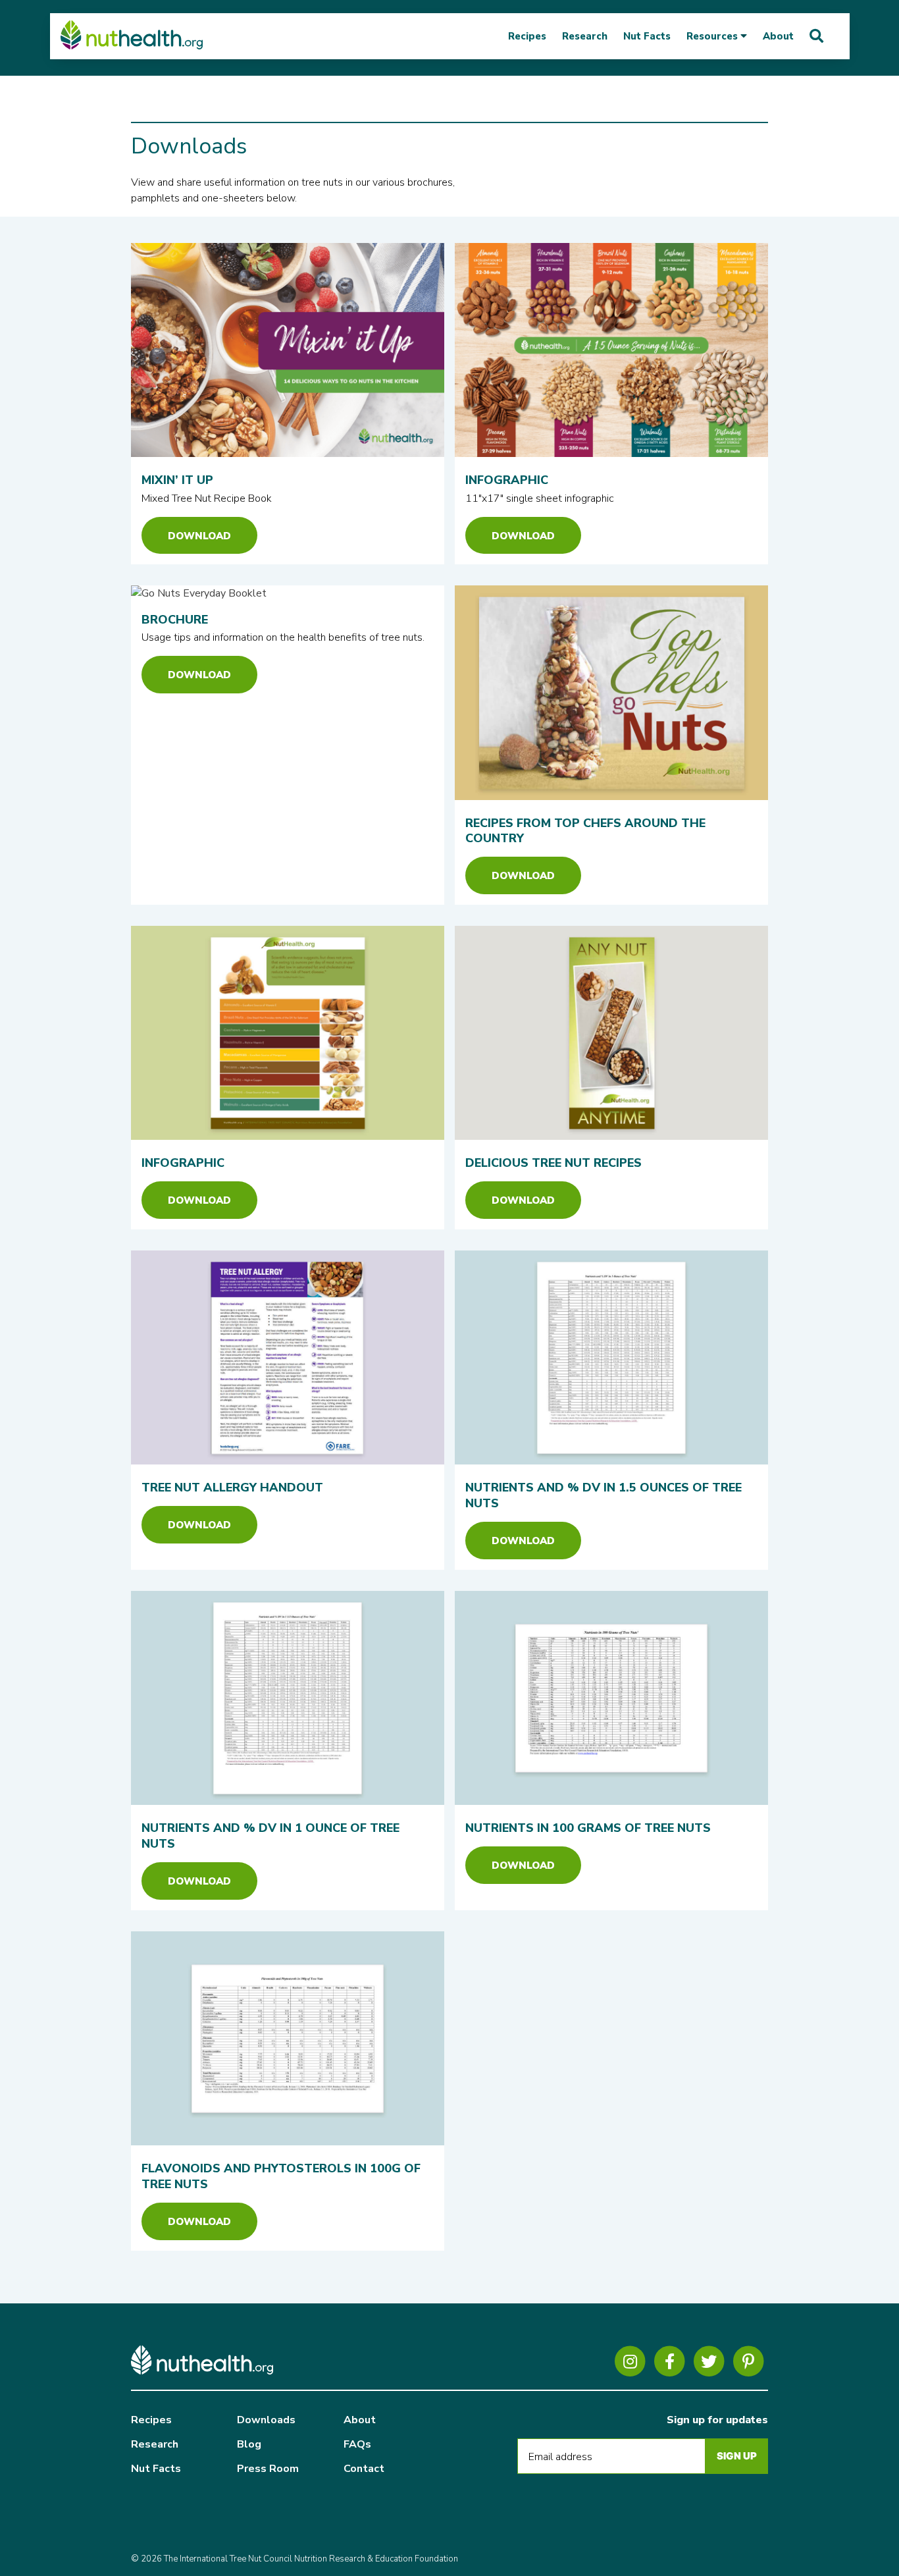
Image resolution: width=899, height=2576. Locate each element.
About (778, 36)
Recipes (527, 36)
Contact (364, 2469)
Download (199, 1200)
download (523, 536)
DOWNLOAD (199, 536)
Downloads (266, 2420)
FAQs (357, 2444)
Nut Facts (647, 36)
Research (585, 36)
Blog (249, 2444)
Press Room (268, 2469)
